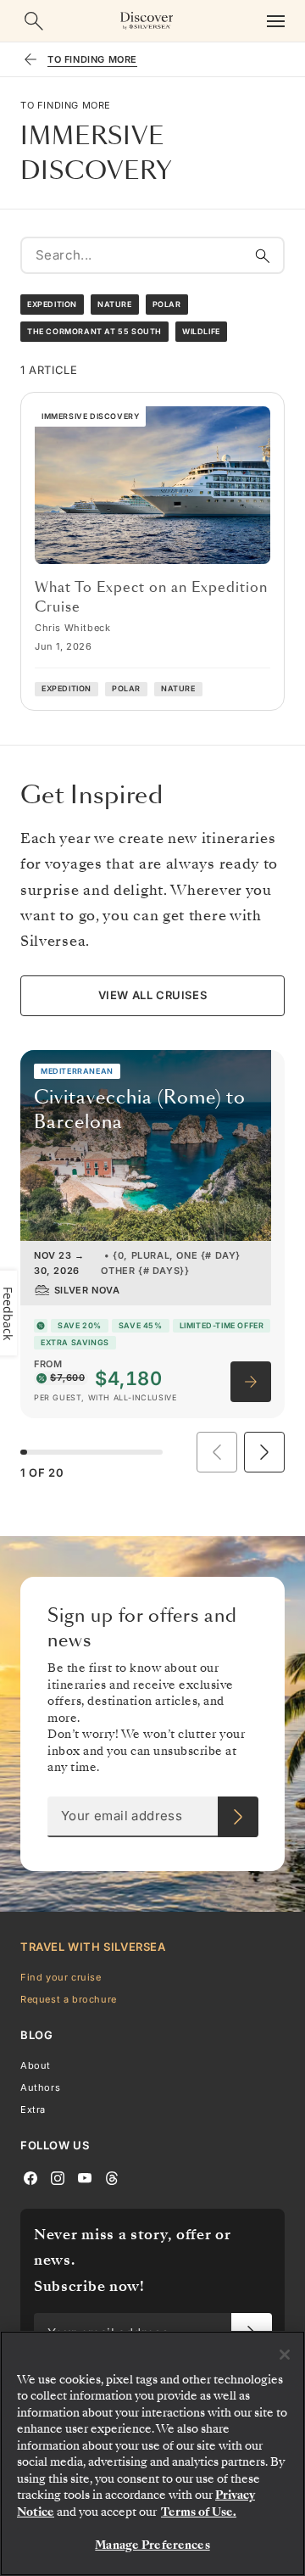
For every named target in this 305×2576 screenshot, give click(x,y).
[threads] (112, 2176)
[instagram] (58, 2176)
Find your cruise (61, 1976)
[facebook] (30, 2176)
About (36, 2065)
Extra (33, 2109)
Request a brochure (69, 1999)
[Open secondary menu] (275, 21)
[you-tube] (85, 2176)
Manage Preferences (152, 2545)
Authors (40, 2087)
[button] (264, 1452)
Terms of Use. (199, 2512)
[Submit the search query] (263, 255)
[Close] (285, 2355)
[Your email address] (238, 1817)
